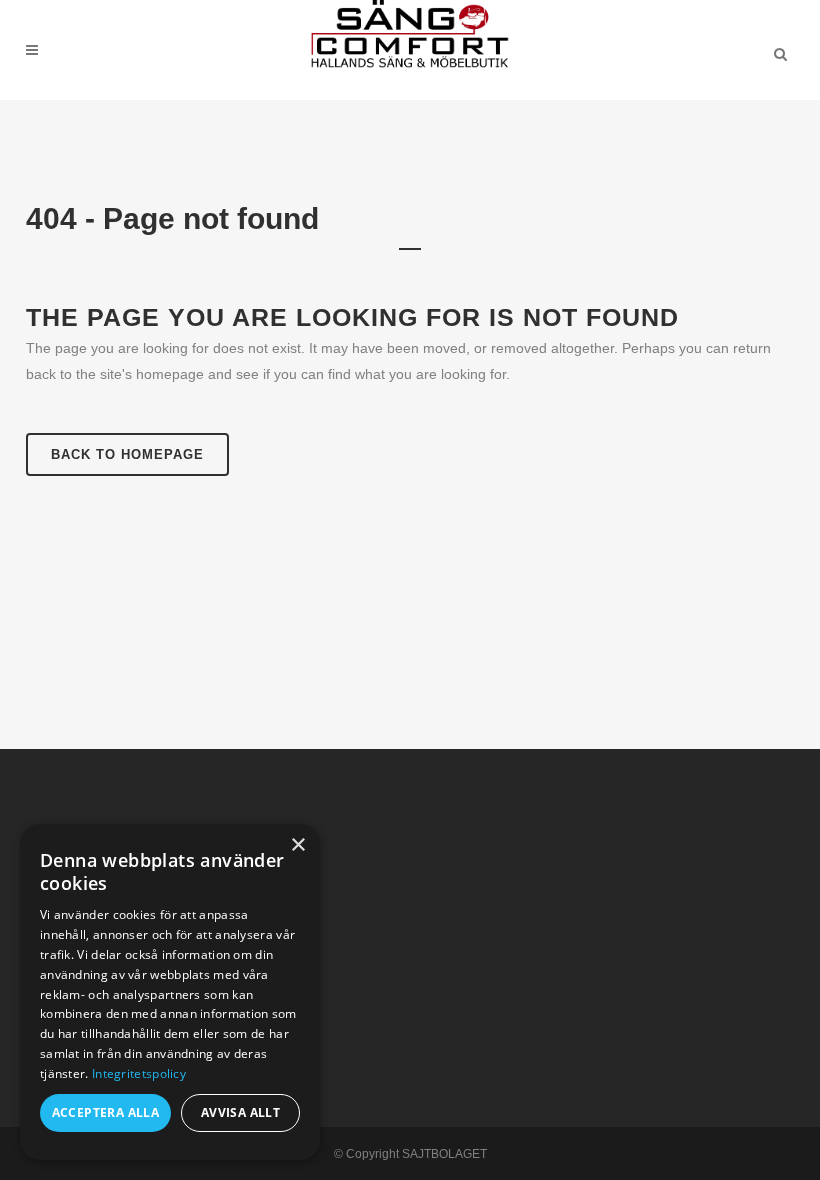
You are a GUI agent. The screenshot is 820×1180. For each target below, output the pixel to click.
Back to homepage (127, 454)
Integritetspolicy (139, 1073)
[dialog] (170, 992)
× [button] (297, 845)
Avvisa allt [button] (240, 1112)
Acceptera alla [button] (106, 1112)
